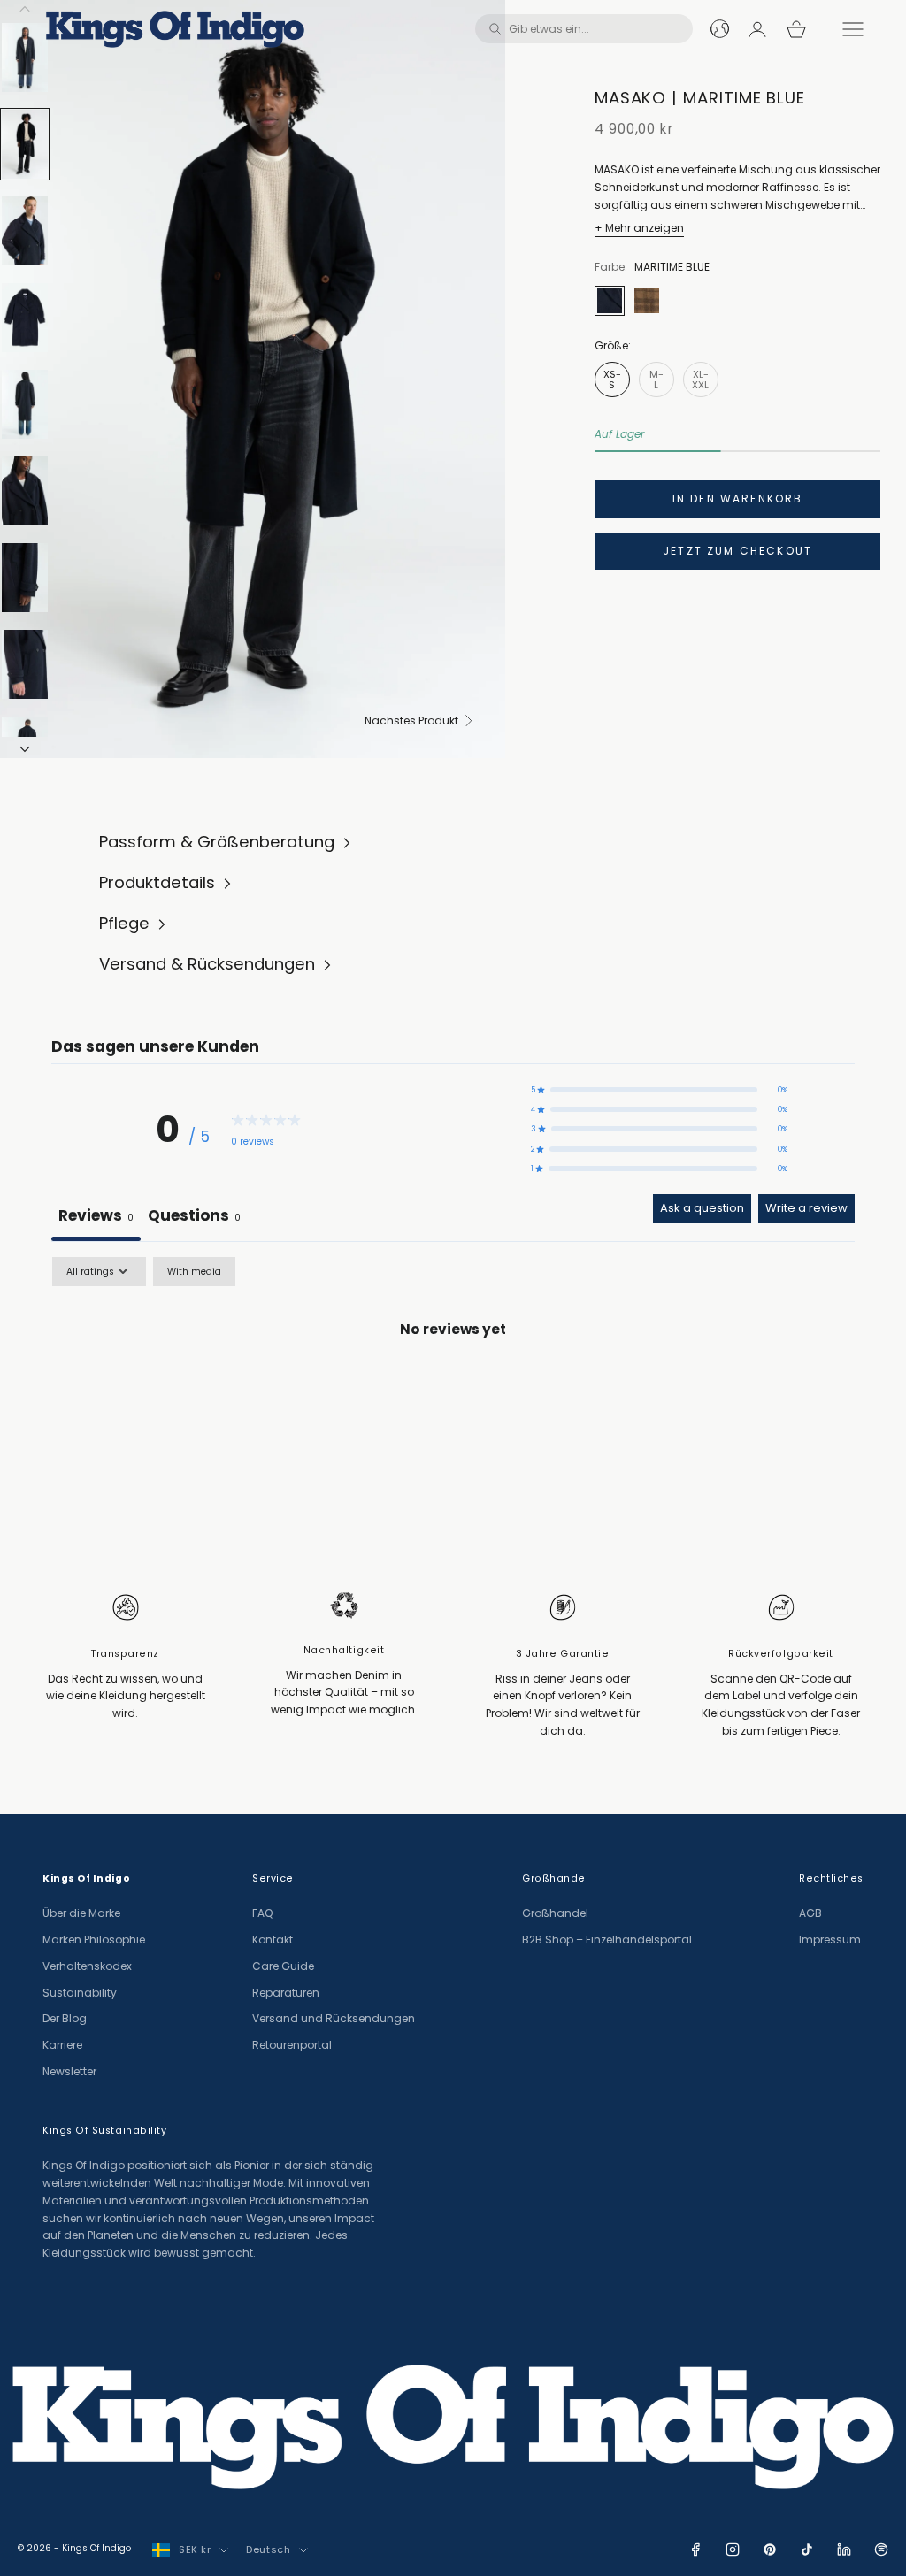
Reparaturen (286, 1993)
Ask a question (702, 1208)
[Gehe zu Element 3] (25, 231)
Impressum (830, 1940)
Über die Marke (81, 1913)
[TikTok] (807, 2549)
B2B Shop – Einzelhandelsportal (607, 1940)
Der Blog (65, 2018)
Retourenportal (292, 2045)
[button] (659, 1090)
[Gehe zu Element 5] (25, 404)
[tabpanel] (453, 1391)
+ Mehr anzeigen (639, 228)
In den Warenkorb (738, 498)
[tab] (194, 1217)
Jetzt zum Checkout (737, 551)
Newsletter (69, 2071)
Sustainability (80, 1993)
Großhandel (555, 1913)
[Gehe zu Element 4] (25, 318)
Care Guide (283, 1966)
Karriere (62, 2045)
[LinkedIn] (844, 2549)
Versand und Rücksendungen (334, 2018)
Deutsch (268, 2549)
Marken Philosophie (94, 1940)
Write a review (806, 1208)
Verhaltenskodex (87, 1966)
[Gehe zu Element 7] (25, 578)
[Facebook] (695, 2549)
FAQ (262, 1913)
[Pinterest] (770, 2549)
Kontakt (273, 1940)
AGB (810, 1913)
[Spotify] (881, 2549)
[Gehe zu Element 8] (25, 664)
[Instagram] (733, 2549)
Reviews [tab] (96, 1215)
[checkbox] (194, 1272)
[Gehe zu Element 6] (25, 491)
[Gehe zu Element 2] (25, 144)
